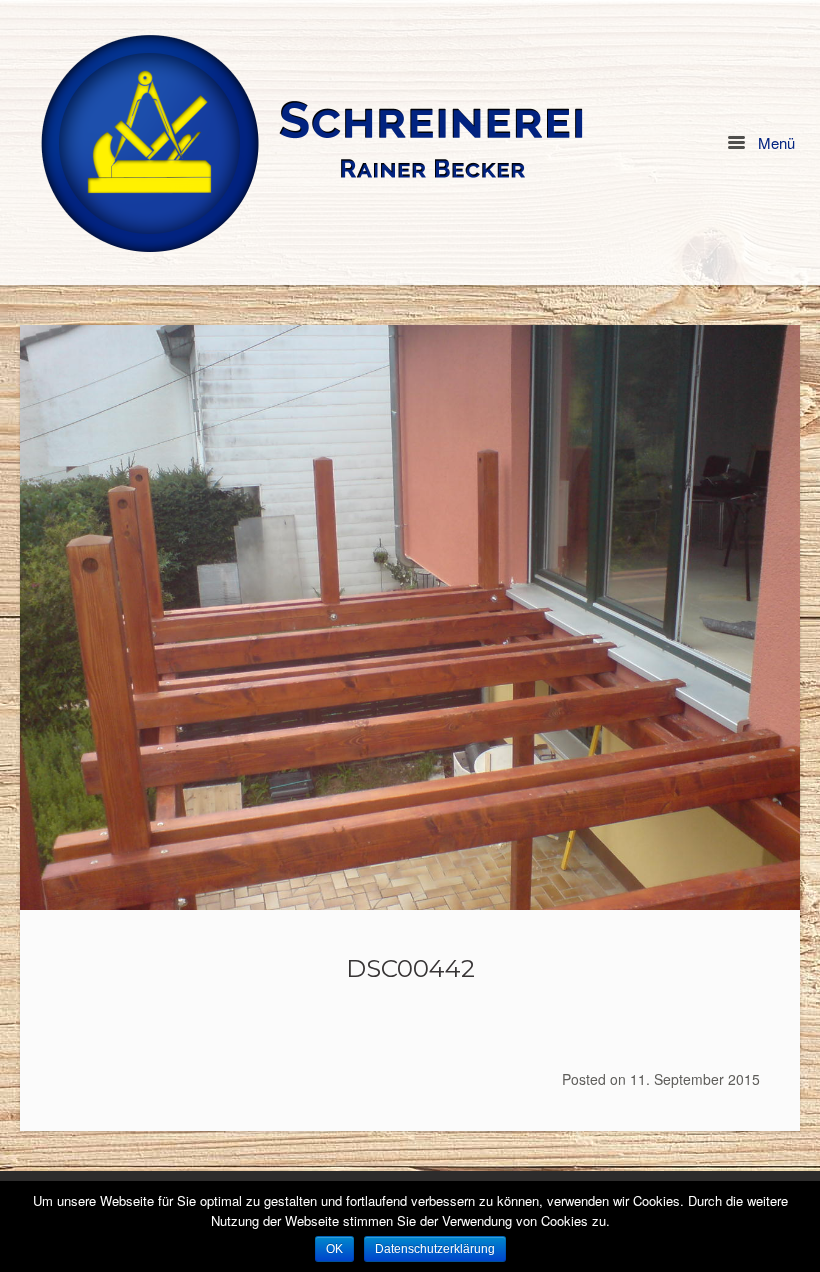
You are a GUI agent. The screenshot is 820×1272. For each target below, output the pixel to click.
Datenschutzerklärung (435, 1249)
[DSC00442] (410, 617)
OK (334, 1249)
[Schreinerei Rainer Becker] (312, 142)
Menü (774, 142)
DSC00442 (410, 968)
